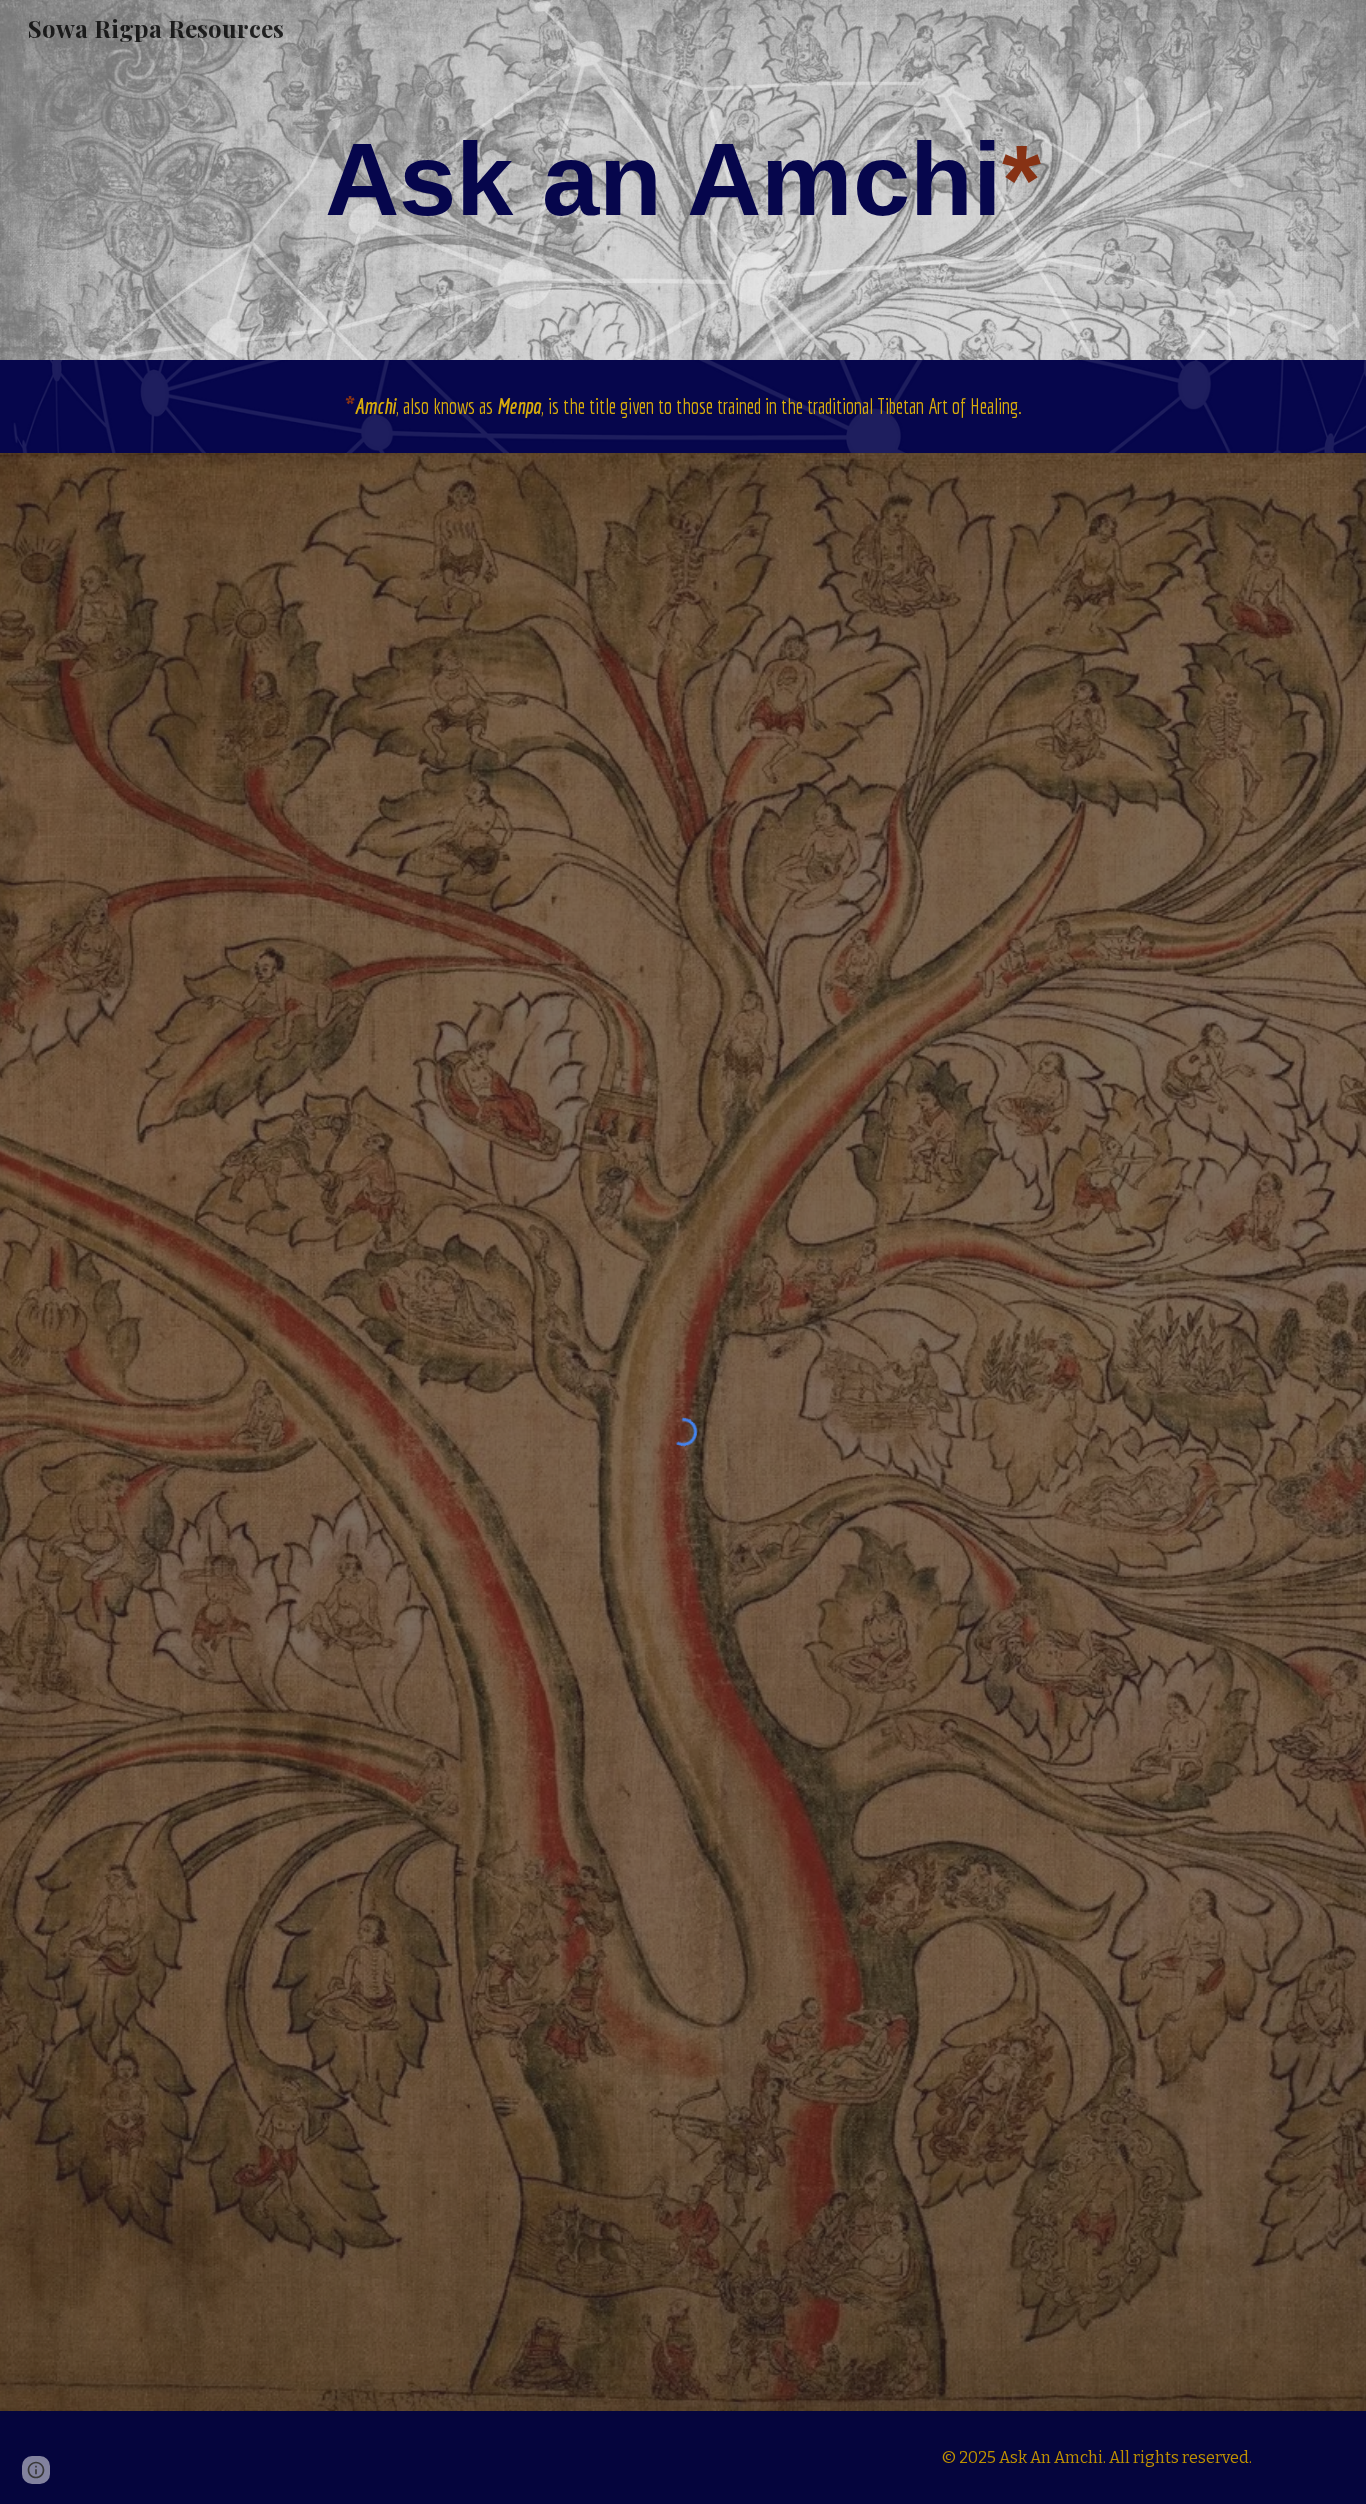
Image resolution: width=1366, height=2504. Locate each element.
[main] (683, 180)
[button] (36, 2470)
